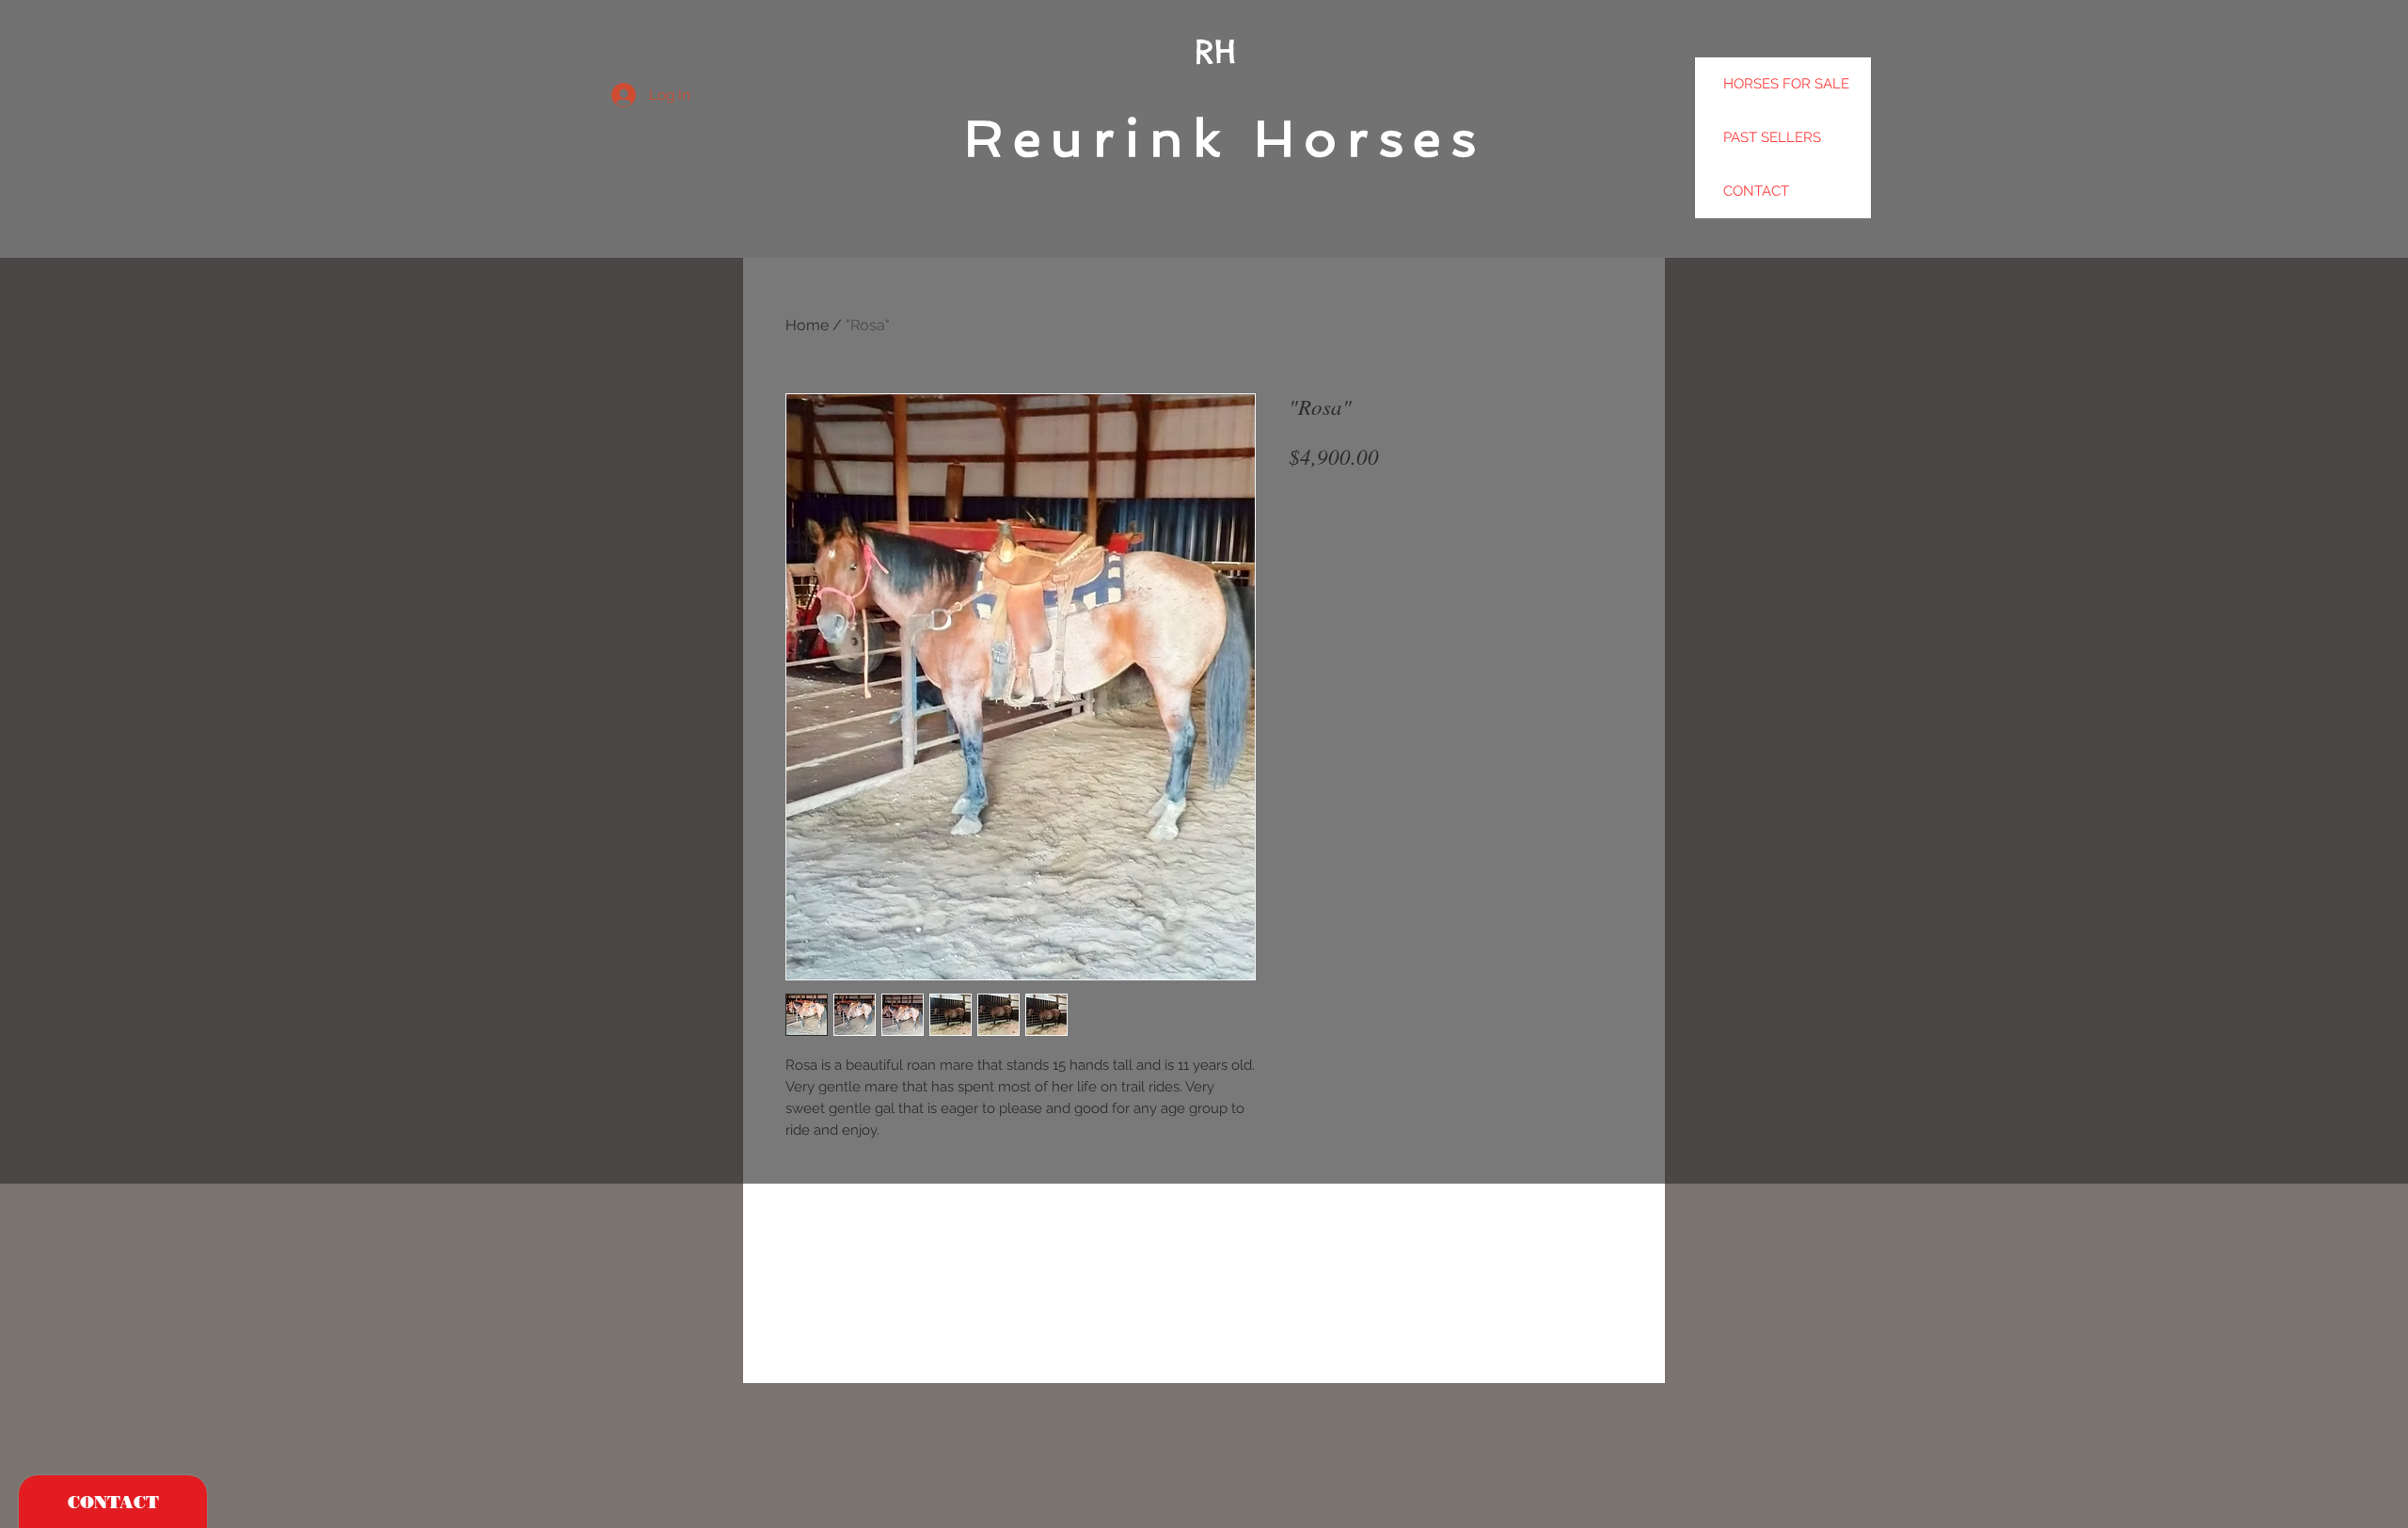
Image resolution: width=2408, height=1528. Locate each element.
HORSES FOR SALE (1786, 84)
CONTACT (1756, 191)
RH (1215, 51)
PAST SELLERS (1772, 137)
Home (807, 325)
